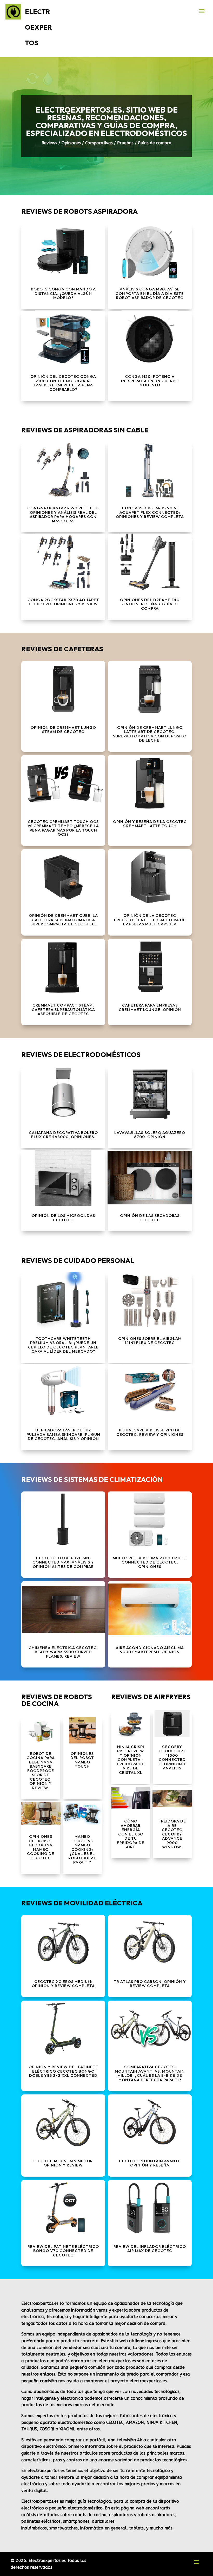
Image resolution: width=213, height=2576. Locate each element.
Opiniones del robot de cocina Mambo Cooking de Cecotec (41, 1847)
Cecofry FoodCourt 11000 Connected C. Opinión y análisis (172, 1757)
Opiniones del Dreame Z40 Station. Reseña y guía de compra (150, 604)
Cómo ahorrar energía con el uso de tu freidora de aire (131, 1834)
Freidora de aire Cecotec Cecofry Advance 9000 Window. (172, 1834)
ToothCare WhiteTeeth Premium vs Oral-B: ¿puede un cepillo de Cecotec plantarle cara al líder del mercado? (63, 1345)
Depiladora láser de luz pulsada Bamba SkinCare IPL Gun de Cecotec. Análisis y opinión (63, 1434)
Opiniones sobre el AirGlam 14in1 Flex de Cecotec (150, 1341)
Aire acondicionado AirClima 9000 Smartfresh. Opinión (150, 1650)
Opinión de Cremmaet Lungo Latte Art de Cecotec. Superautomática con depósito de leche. (150, 734)
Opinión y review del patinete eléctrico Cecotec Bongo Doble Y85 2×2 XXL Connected (63, 2071)
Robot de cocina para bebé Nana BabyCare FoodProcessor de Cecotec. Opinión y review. (41, 1771)
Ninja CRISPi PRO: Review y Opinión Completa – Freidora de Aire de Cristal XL (131, 1760)
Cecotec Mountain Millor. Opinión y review (63, 2163)
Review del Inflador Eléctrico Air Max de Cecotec (150, 2249)
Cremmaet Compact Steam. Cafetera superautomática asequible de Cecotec (63, 1009)
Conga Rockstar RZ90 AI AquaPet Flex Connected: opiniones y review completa (150, 512)
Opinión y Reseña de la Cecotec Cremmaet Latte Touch (150, 824)
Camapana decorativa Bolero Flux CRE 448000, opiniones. (63, 1135)
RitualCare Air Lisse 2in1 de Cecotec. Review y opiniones (150, 1432)
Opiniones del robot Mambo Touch (82, 1760)
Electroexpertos (38, 27)
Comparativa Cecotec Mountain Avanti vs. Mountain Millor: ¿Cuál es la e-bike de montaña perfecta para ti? (150, 2073)
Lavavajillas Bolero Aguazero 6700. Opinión (150, 1135)
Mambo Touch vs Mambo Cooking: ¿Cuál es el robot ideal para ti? (82, 1849)
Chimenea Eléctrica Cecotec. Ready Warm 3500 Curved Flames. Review (63, 1652)
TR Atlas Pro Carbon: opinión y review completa (150, 1984)
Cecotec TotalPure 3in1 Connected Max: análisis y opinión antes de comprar (63, 1562)
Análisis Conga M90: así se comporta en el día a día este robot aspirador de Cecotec (150, 293)
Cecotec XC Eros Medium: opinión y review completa (63, 1984)
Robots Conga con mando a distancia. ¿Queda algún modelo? (63, 293)
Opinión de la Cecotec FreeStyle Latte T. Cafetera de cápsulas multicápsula (150, 920)
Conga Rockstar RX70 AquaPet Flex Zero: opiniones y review (63, 602)
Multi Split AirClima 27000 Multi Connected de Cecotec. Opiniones (150, 1562)
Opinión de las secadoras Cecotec (150, 1218)
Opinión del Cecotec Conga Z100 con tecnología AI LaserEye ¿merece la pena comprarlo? (63, 383)
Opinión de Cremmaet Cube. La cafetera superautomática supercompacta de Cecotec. (63, 920)
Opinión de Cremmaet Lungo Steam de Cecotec (63, 730)
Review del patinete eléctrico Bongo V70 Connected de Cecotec (63, 2251)
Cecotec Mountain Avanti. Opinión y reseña (150, 2163)
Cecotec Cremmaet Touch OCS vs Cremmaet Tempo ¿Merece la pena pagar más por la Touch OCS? (63, 828)
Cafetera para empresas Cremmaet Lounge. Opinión (150, 1007)
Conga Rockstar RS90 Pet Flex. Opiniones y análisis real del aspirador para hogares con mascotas (63, 514)
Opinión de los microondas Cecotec (63, 1218)
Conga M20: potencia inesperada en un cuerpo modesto (150, 381)
